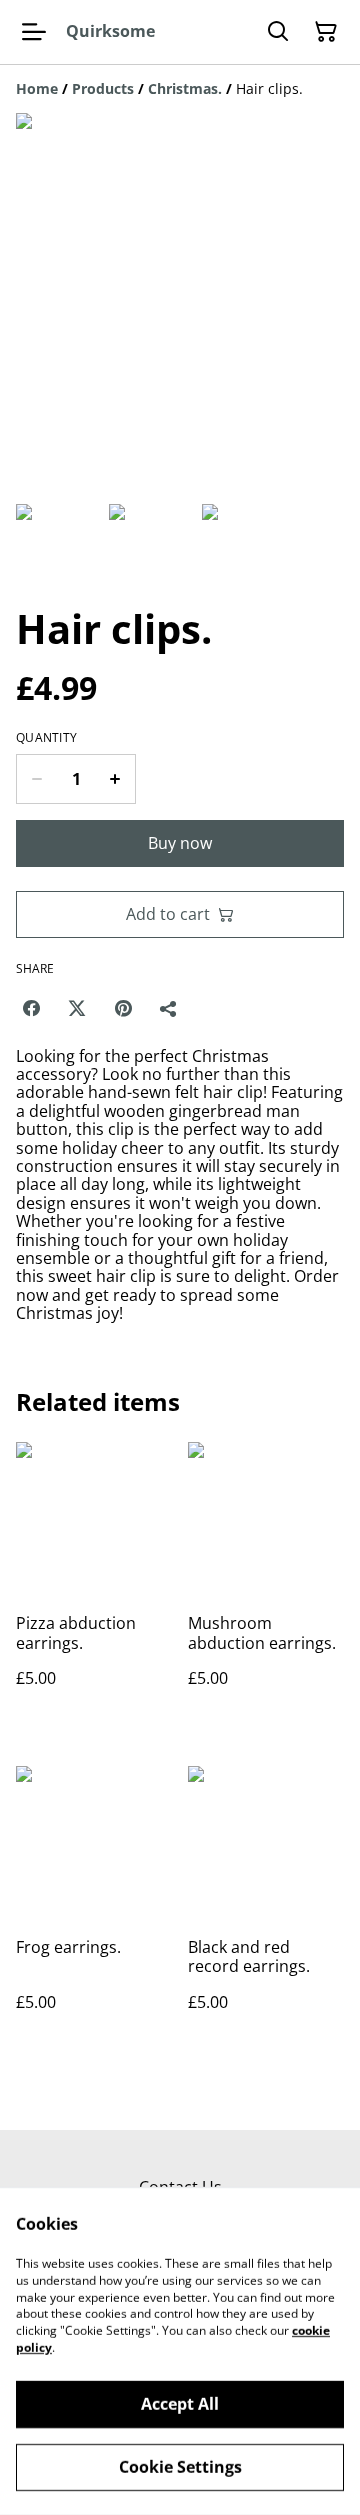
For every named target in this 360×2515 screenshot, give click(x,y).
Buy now (180, 843)
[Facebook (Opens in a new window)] (31, 1008)
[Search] (278, 32)
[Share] (169, 1008)
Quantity (46, 738)
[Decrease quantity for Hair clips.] (36, 779)
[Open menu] (34, 32)
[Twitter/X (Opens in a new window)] (77, 1008)
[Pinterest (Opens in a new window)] (123, 1008)
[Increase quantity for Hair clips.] (115, 779)
